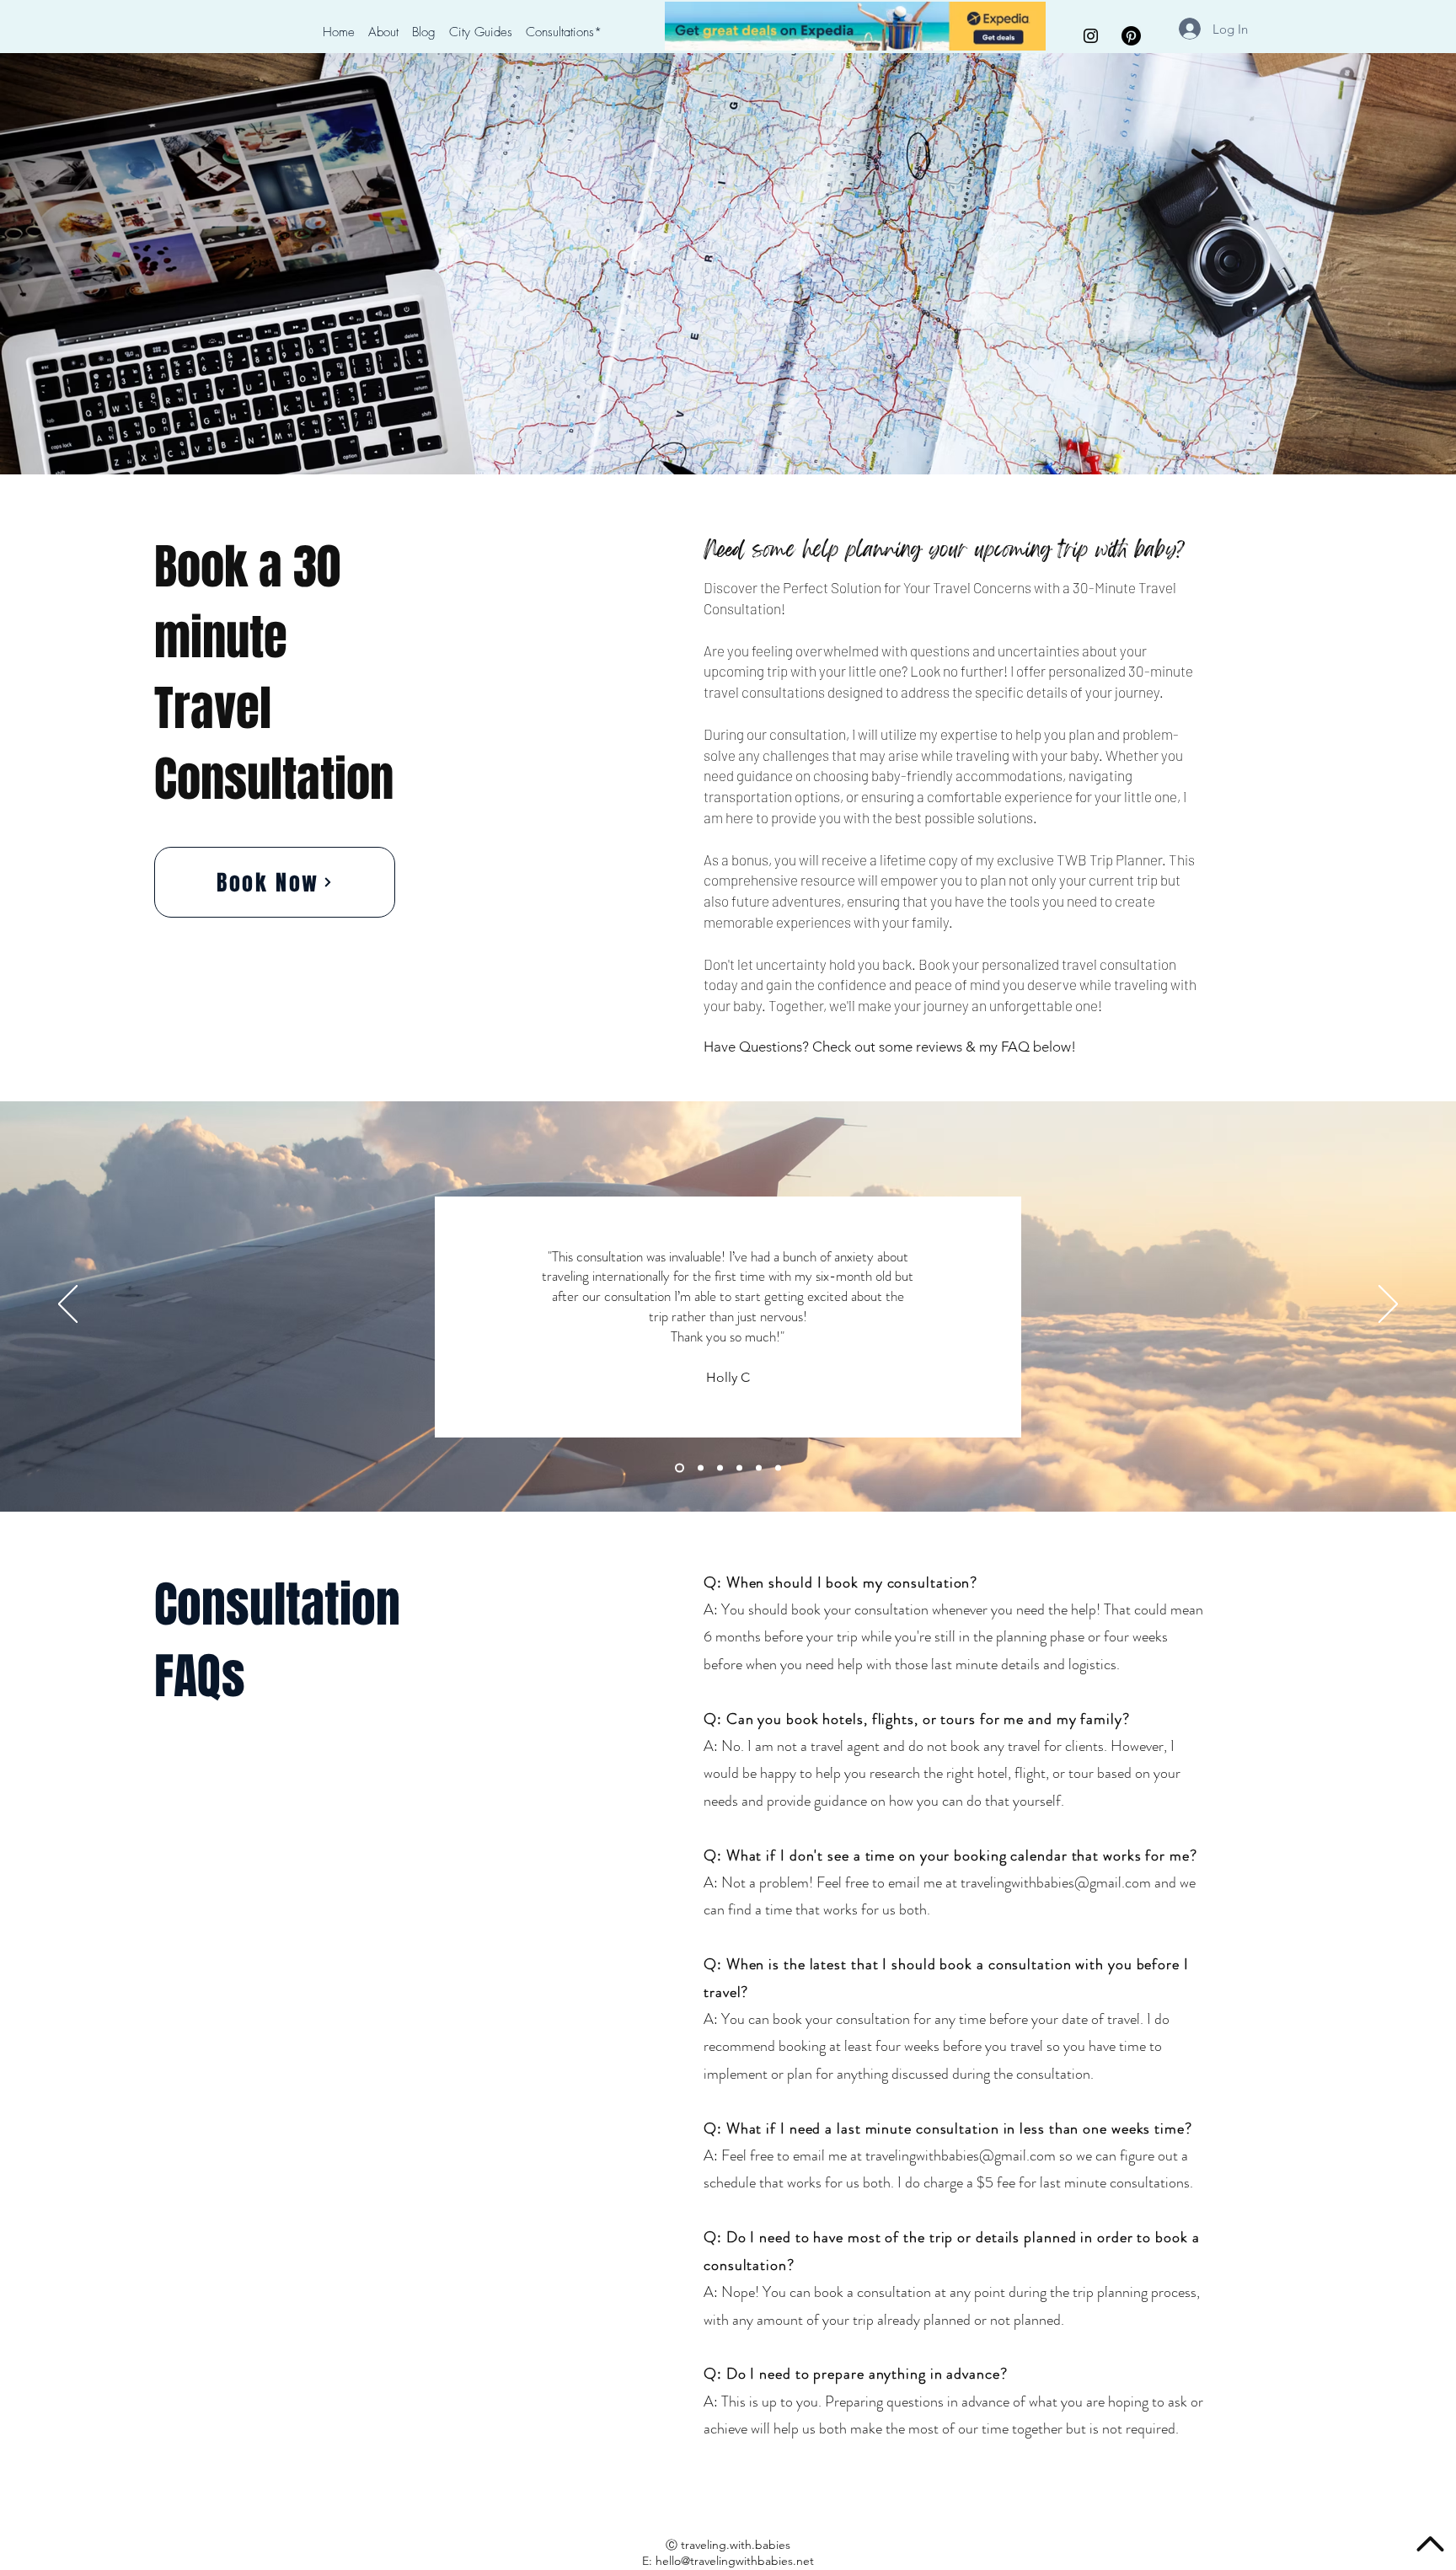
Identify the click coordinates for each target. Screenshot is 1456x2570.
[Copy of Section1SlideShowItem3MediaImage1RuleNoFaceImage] (678, 1467)
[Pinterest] (1131, 36)
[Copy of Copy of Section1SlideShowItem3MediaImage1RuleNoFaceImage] (699, 1467)
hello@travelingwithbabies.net (735, 2561)
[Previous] (68, 1305)
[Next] (1388, 1305)
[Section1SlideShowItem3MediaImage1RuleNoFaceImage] (778, 1467)
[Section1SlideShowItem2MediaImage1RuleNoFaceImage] (759, 1467)
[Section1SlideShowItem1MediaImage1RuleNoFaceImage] (739, 1467)
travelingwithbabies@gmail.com (1056, 1882)
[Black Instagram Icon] (1091, 36)
